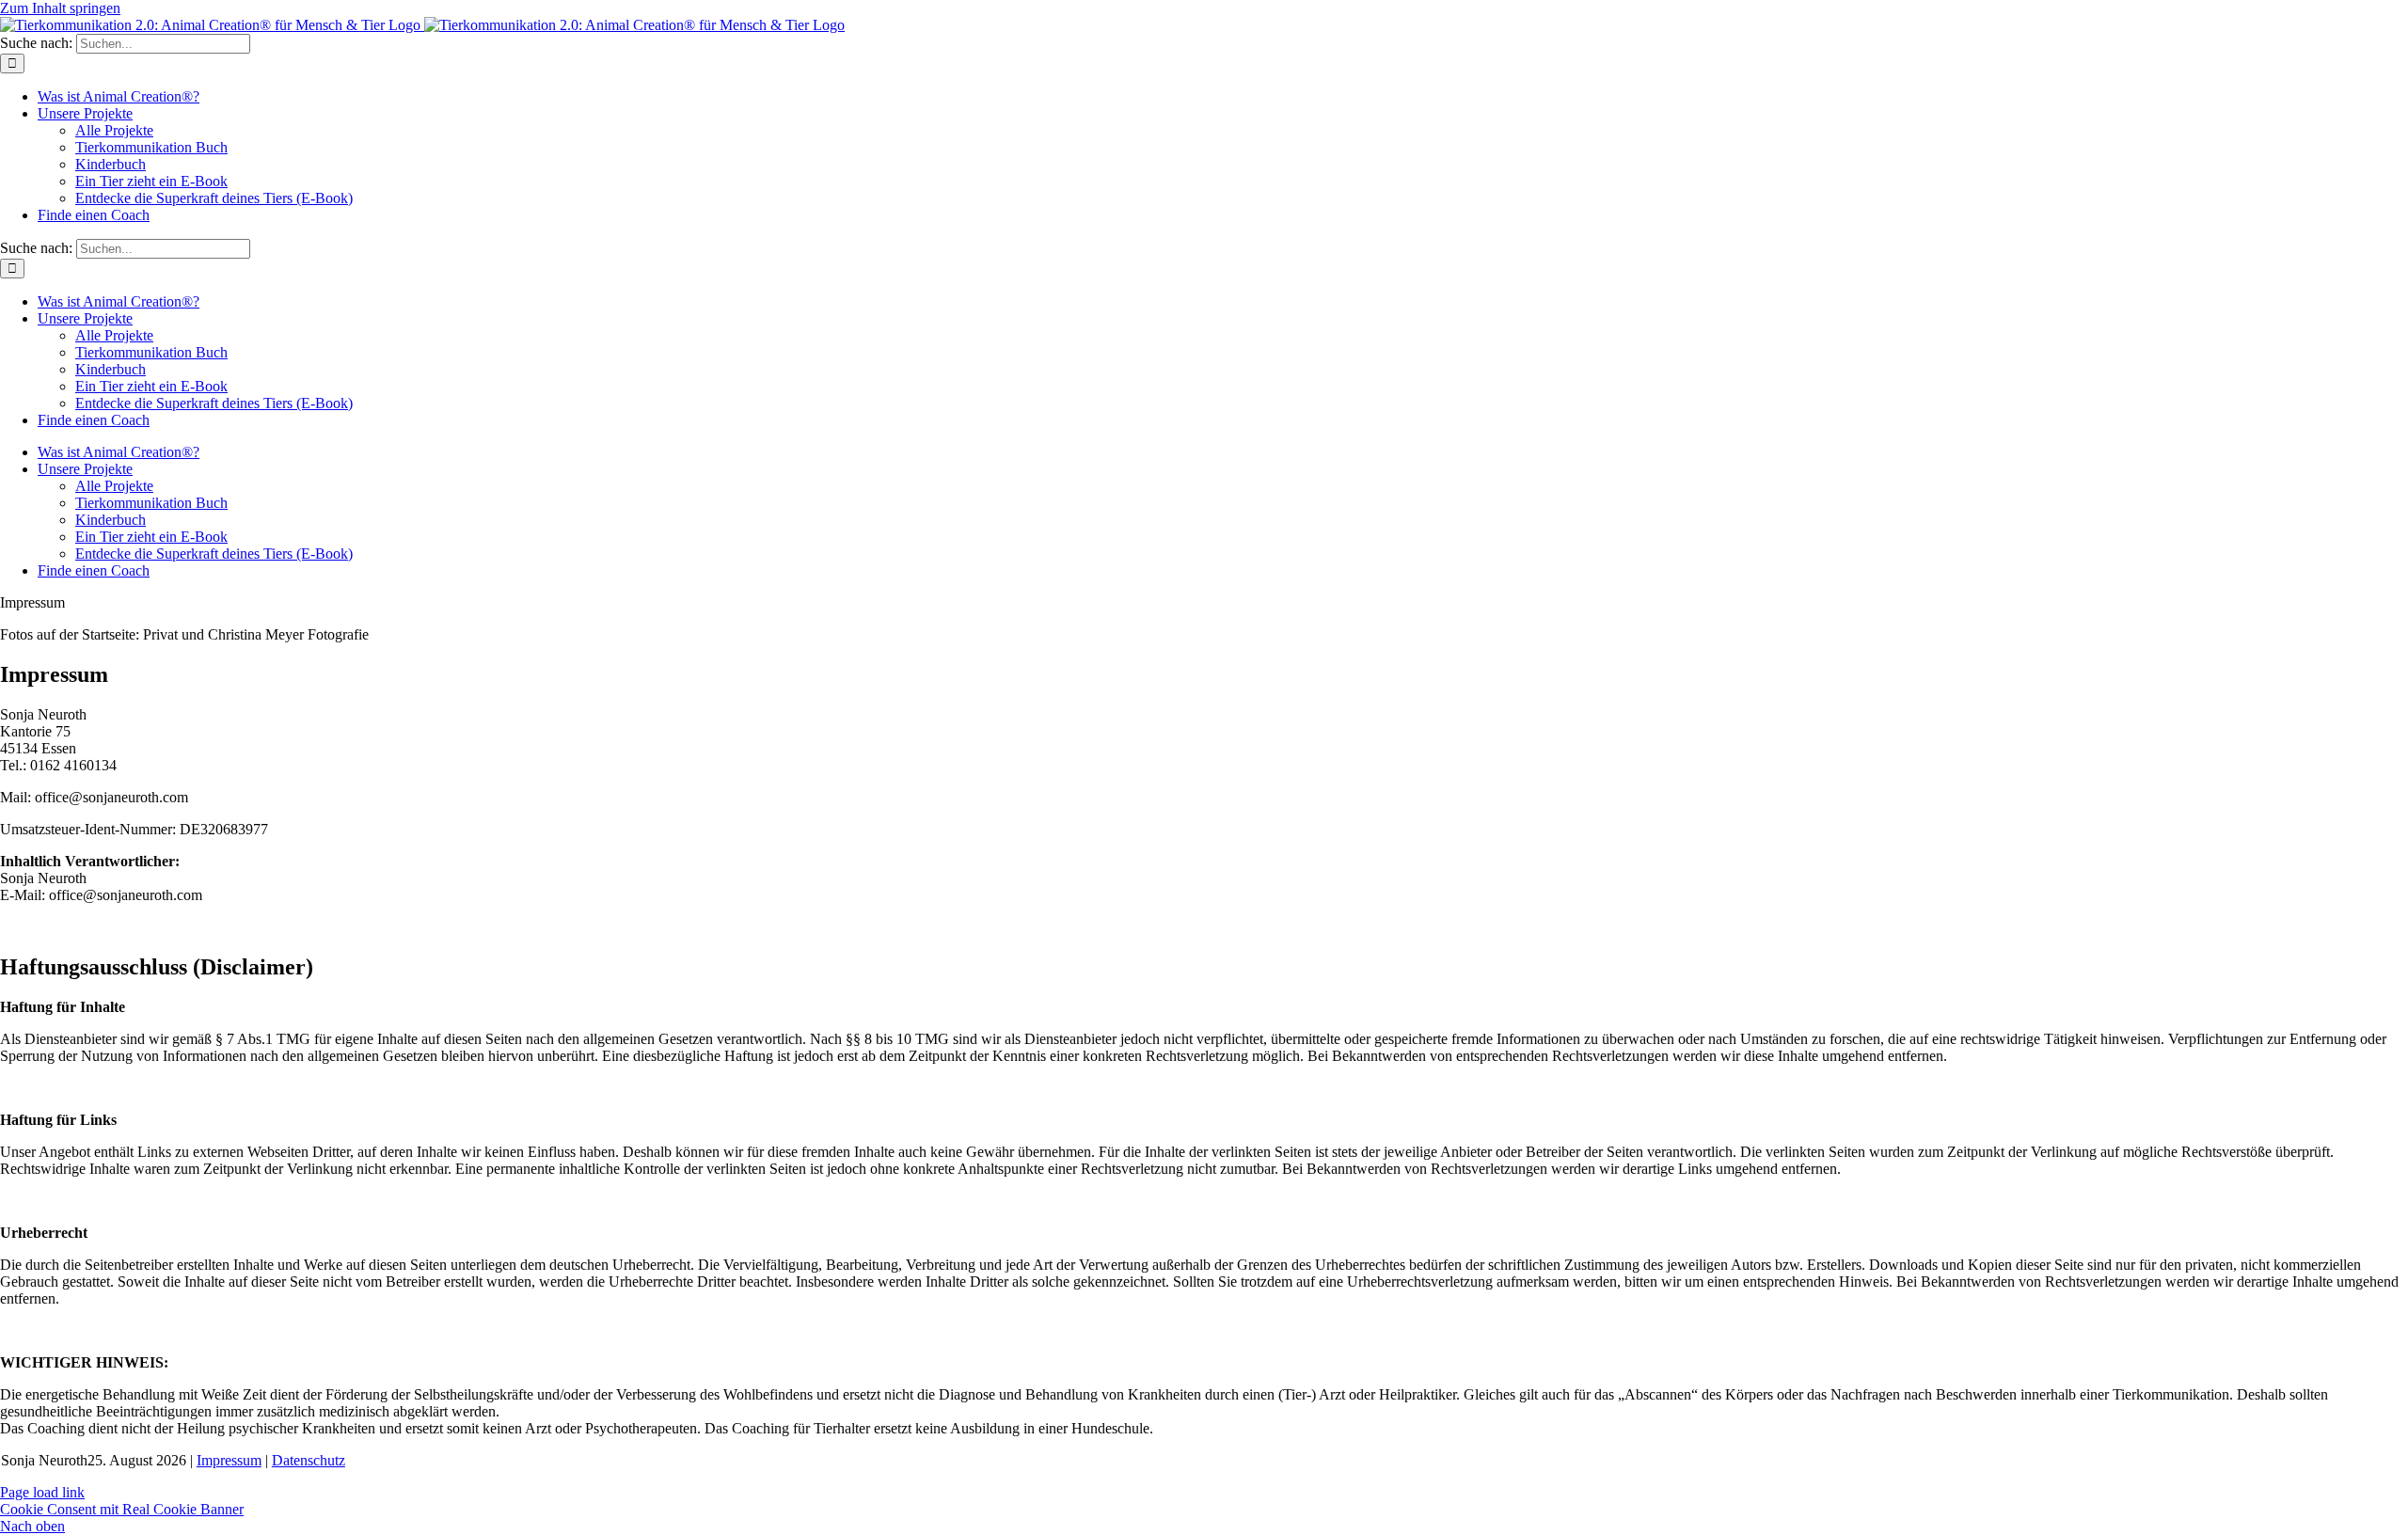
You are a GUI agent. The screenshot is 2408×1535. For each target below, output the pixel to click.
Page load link (42, 1492)
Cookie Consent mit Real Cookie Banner (122, 1509)
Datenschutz (309, 1460)
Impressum (229, 1460)
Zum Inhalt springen (60, 8)
